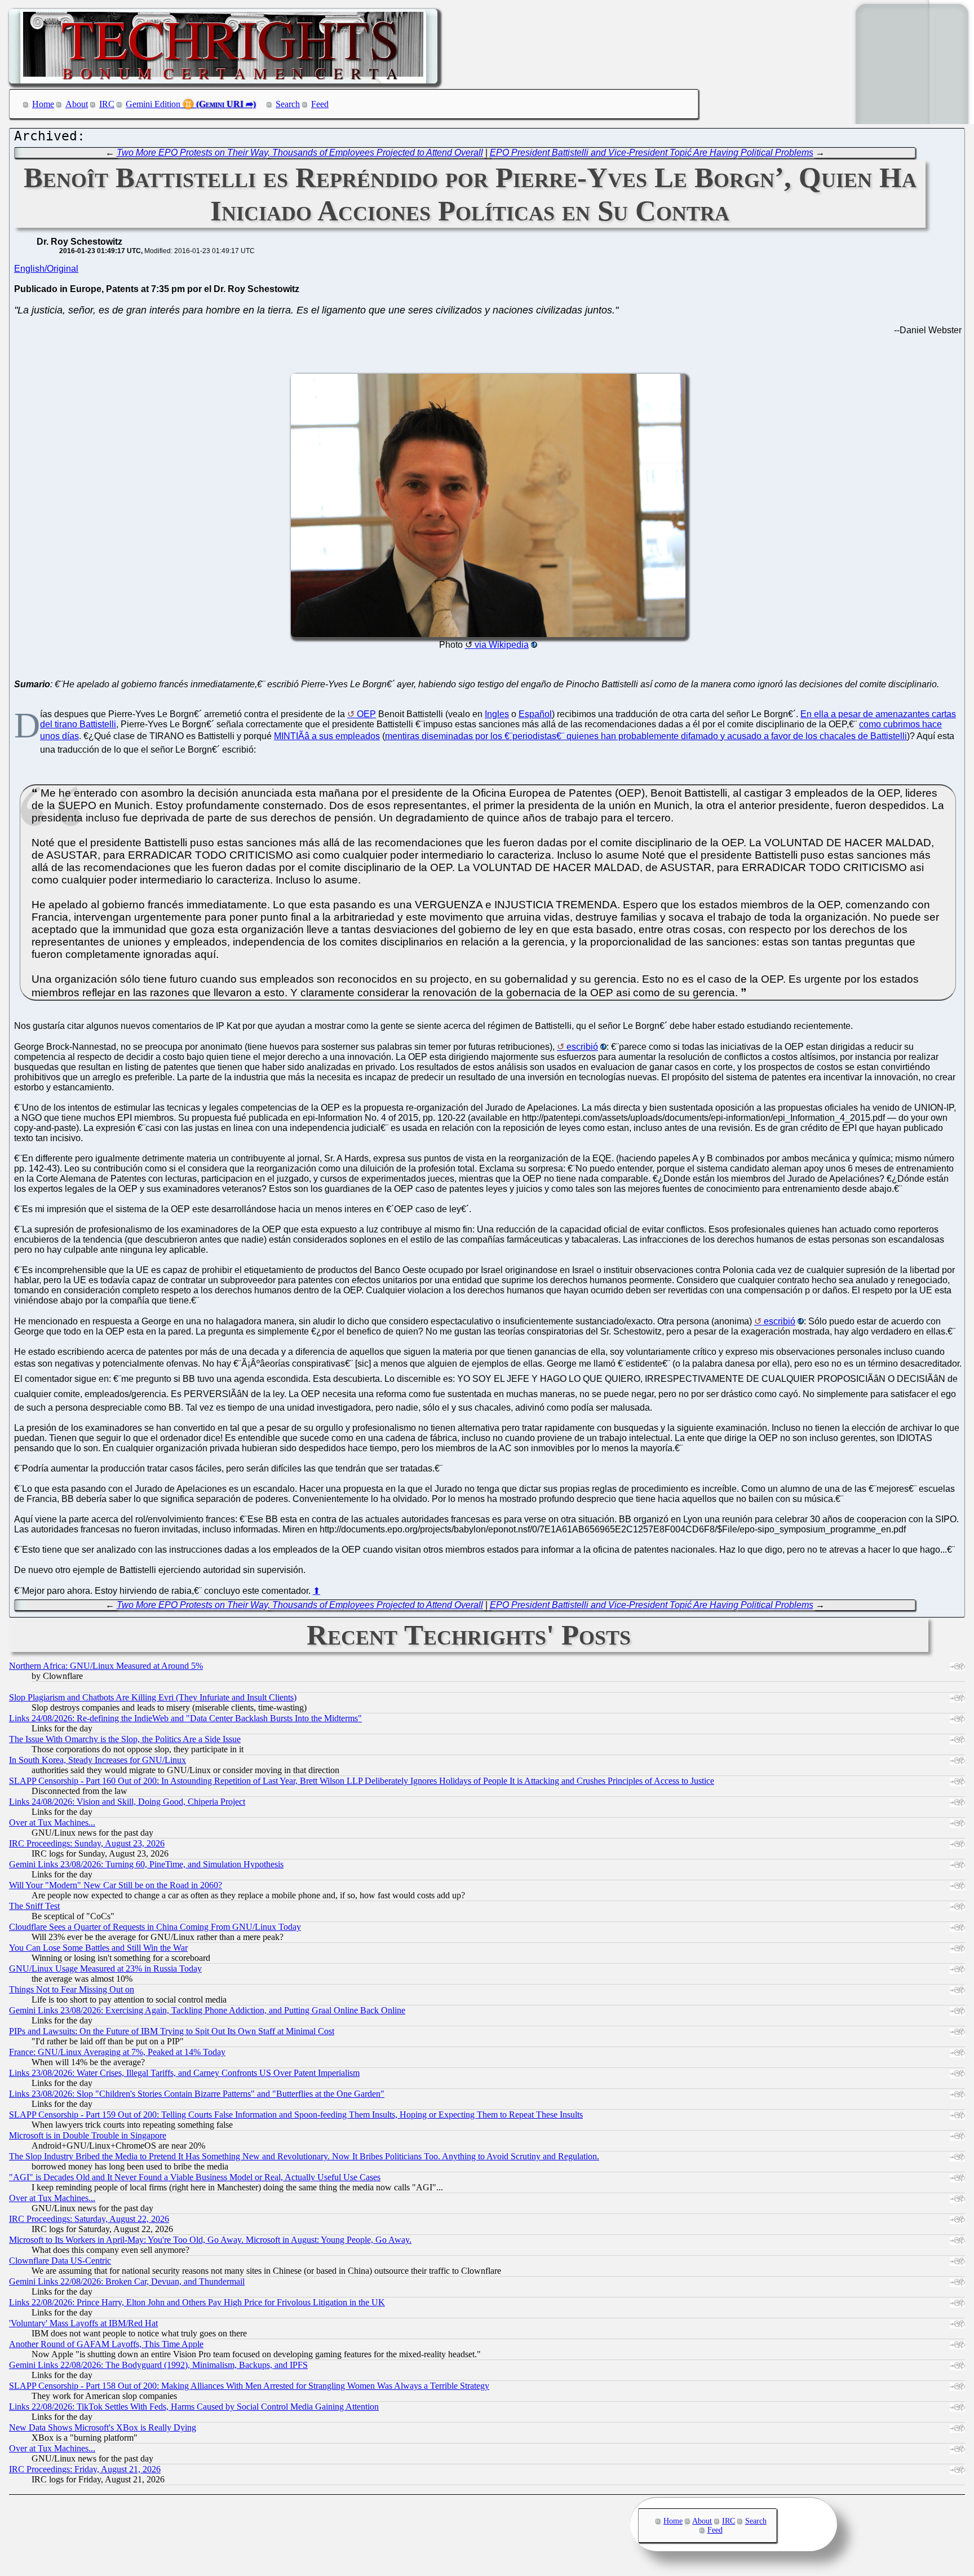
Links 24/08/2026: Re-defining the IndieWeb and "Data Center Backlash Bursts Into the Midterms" (185, 1718)
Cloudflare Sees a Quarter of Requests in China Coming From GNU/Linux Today (155, 1927)
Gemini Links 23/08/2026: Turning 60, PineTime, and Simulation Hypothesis (146, 1864)
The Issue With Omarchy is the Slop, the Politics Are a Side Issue (125, 1739)
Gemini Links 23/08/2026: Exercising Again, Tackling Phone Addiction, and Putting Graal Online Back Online (207, 2010)
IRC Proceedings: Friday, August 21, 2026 (85, 2469)
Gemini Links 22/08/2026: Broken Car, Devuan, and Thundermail (127, 2281)
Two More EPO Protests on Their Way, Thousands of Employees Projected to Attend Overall (300, 153)
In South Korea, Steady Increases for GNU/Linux (98, 1760)
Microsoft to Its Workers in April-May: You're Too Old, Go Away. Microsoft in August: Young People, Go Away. (210, 2240)
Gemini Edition (153, 104)
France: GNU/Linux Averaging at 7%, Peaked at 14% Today (117, 2052)
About (77, 104)
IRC (107, 104)
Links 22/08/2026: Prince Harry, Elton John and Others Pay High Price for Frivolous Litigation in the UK (197, 2302)
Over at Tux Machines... (52, 1822)
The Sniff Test (34, 1906)
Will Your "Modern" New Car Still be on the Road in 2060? (116, 1885)
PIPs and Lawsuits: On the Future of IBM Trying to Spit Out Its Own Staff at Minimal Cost (172, 2031)
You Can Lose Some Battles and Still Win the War (98, 1948)
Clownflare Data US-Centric (60, 2261)
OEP (366, 714)
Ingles (497, 714)
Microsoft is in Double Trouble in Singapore (88, 2135)
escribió (582, 1047)
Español (535, 714)
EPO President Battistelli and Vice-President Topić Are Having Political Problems (652, 153)
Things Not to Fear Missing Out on (72, 1989)
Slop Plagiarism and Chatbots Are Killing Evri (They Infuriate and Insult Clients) (153, 1697)
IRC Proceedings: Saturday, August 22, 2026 (89, 2219)
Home (43, 104)
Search (288, 104)
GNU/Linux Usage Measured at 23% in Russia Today (105, 1969)
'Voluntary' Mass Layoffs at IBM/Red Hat (83, 2323)
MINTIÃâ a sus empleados (327, 736)
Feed (320, 104)
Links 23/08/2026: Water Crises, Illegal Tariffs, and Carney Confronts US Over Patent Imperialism (184, 2073)
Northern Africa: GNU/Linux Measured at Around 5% (106, 1666)
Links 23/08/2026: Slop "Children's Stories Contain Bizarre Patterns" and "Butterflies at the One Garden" (197, 2094)
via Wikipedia (502, 645)
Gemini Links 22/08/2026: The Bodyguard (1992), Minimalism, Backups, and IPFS (158, 2365)
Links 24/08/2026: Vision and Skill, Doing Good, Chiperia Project (127, 1802)
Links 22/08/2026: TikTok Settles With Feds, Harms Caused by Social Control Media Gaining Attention (194, 2407)
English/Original (46, 269)
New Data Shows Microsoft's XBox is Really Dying (103, 2427)
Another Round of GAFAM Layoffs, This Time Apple (106, 2344)
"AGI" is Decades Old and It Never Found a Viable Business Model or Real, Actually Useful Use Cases (195, 2177)
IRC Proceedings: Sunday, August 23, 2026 (87, 1843)
